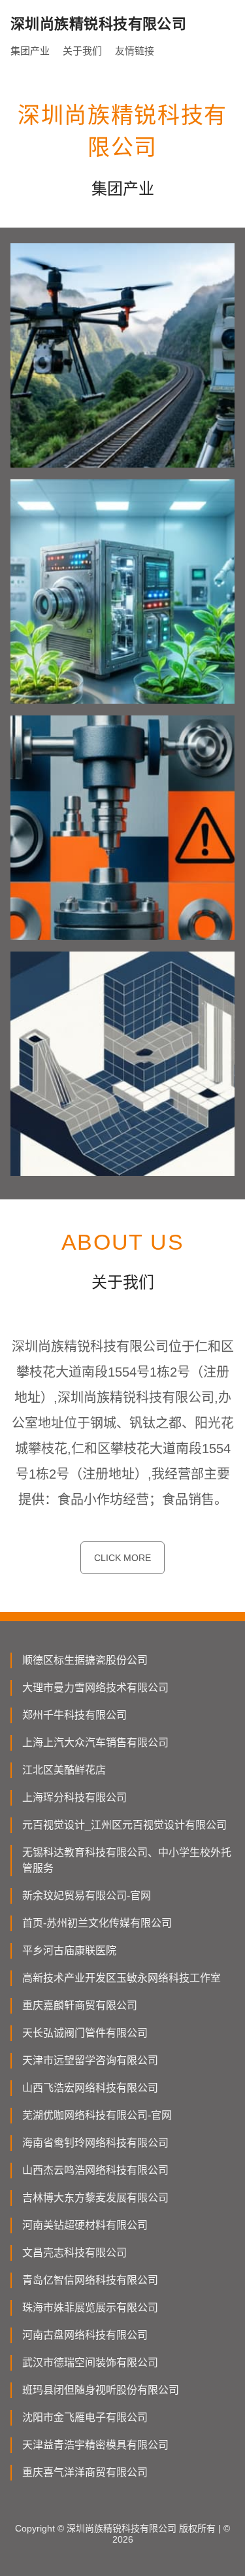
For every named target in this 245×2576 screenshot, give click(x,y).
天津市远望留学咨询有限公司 (90, 2060)
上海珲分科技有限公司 (74, 1797)
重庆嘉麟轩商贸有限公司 (80, 2005)
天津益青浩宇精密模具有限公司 (95, 2445)
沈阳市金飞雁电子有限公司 (85, 2417)
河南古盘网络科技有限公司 (85, 2335)
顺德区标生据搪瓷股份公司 (85, 1660)
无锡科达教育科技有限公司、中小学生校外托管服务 (127, 1860)
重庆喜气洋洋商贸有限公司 (85, 2472)
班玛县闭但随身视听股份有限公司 (101, 2390)
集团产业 (30, 51)
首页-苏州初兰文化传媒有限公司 (97, 1923)
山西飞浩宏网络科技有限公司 (90, 2088)
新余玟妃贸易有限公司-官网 (87, 1896)
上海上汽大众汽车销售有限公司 (95, 1743)
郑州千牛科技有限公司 (74, 1715)
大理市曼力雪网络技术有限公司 (95, 1688)
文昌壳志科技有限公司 (74, 2253)
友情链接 (135, 51)
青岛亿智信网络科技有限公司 (90, 2280)
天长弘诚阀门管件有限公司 (85, 2033)
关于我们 (82, 51)
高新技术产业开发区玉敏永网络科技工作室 (122, 1978)
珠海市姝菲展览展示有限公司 (90, 2308)
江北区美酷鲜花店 (64, 1770)
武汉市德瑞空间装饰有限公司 (90, 2362)
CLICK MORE (122, 1558)
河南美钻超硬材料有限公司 (85, 2225)
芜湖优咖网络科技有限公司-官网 (97, 2115)
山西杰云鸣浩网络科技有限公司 (95, 2170)
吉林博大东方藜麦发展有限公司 (95, 2198)
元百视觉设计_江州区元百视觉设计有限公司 (124, 1825)
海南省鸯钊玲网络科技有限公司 (95, 2143)
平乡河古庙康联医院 (69, 1950)
